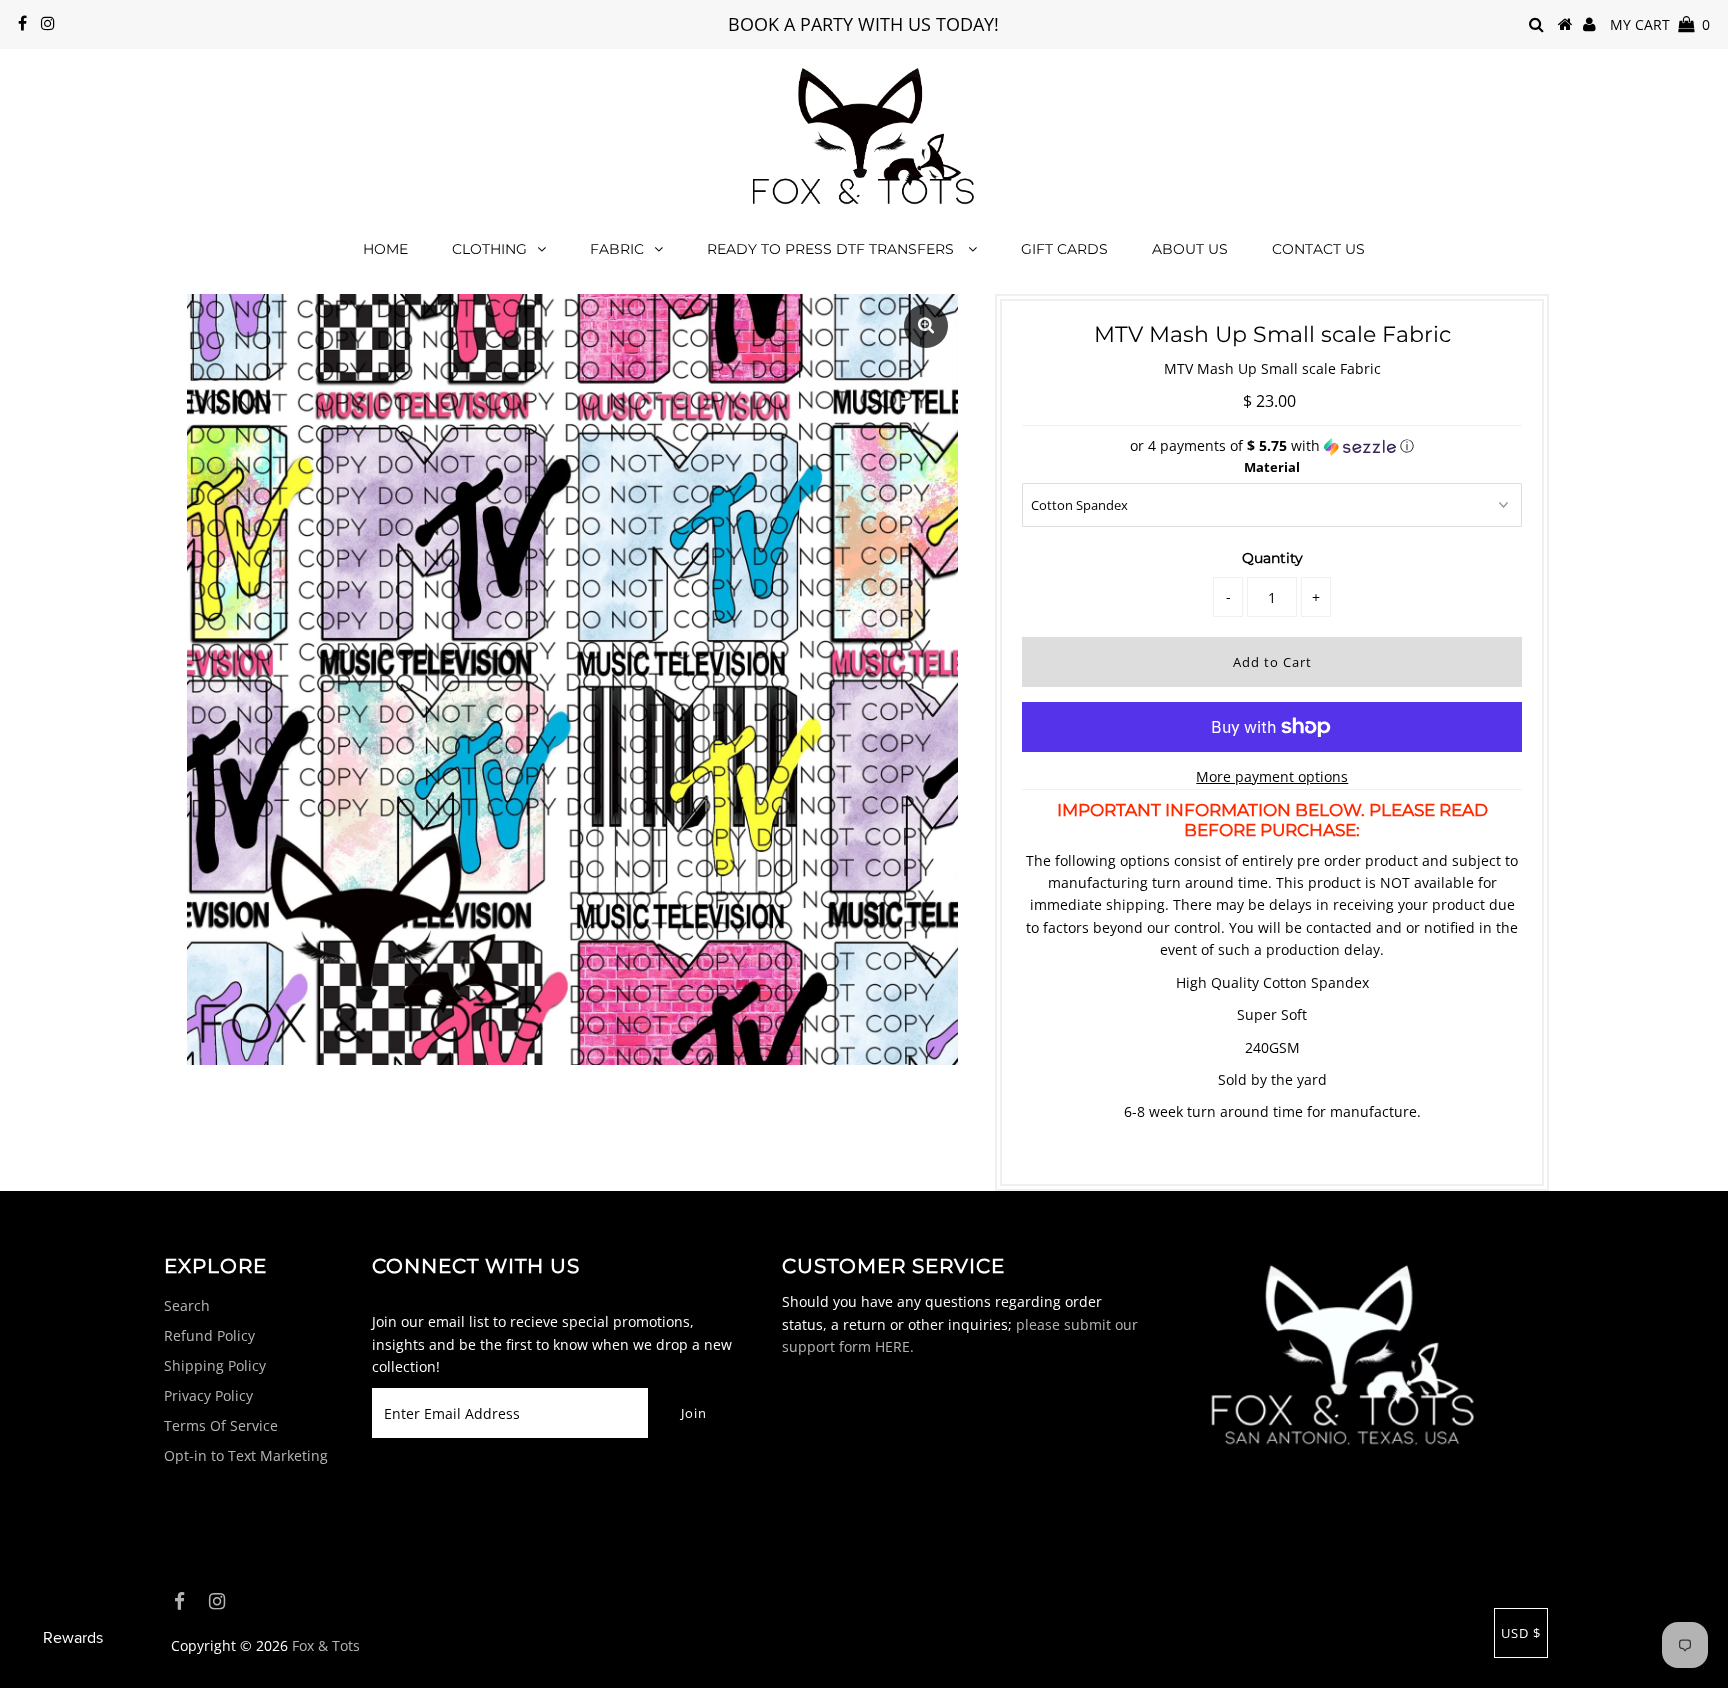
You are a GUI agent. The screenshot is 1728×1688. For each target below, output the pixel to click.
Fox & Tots (326, 1645)
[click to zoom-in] (926, 326)
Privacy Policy (208, 1395)
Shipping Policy (215, 1365)
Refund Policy (209, 1335)
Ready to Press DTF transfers (832, 249)
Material (1272, 467)
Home (385, 249)
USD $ (1521, 1633)
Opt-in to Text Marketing (246, 1455)
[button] (1272, 446)
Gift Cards (1064, 249)
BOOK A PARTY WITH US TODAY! (863, 24)
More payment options (1272, 776)
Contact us (1318, 249)
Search (187, 1305)
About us (1190, 249)
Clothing (489, 249)
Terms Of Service (221, 1425)
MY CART (1660, 24)
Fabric (617, 249)
